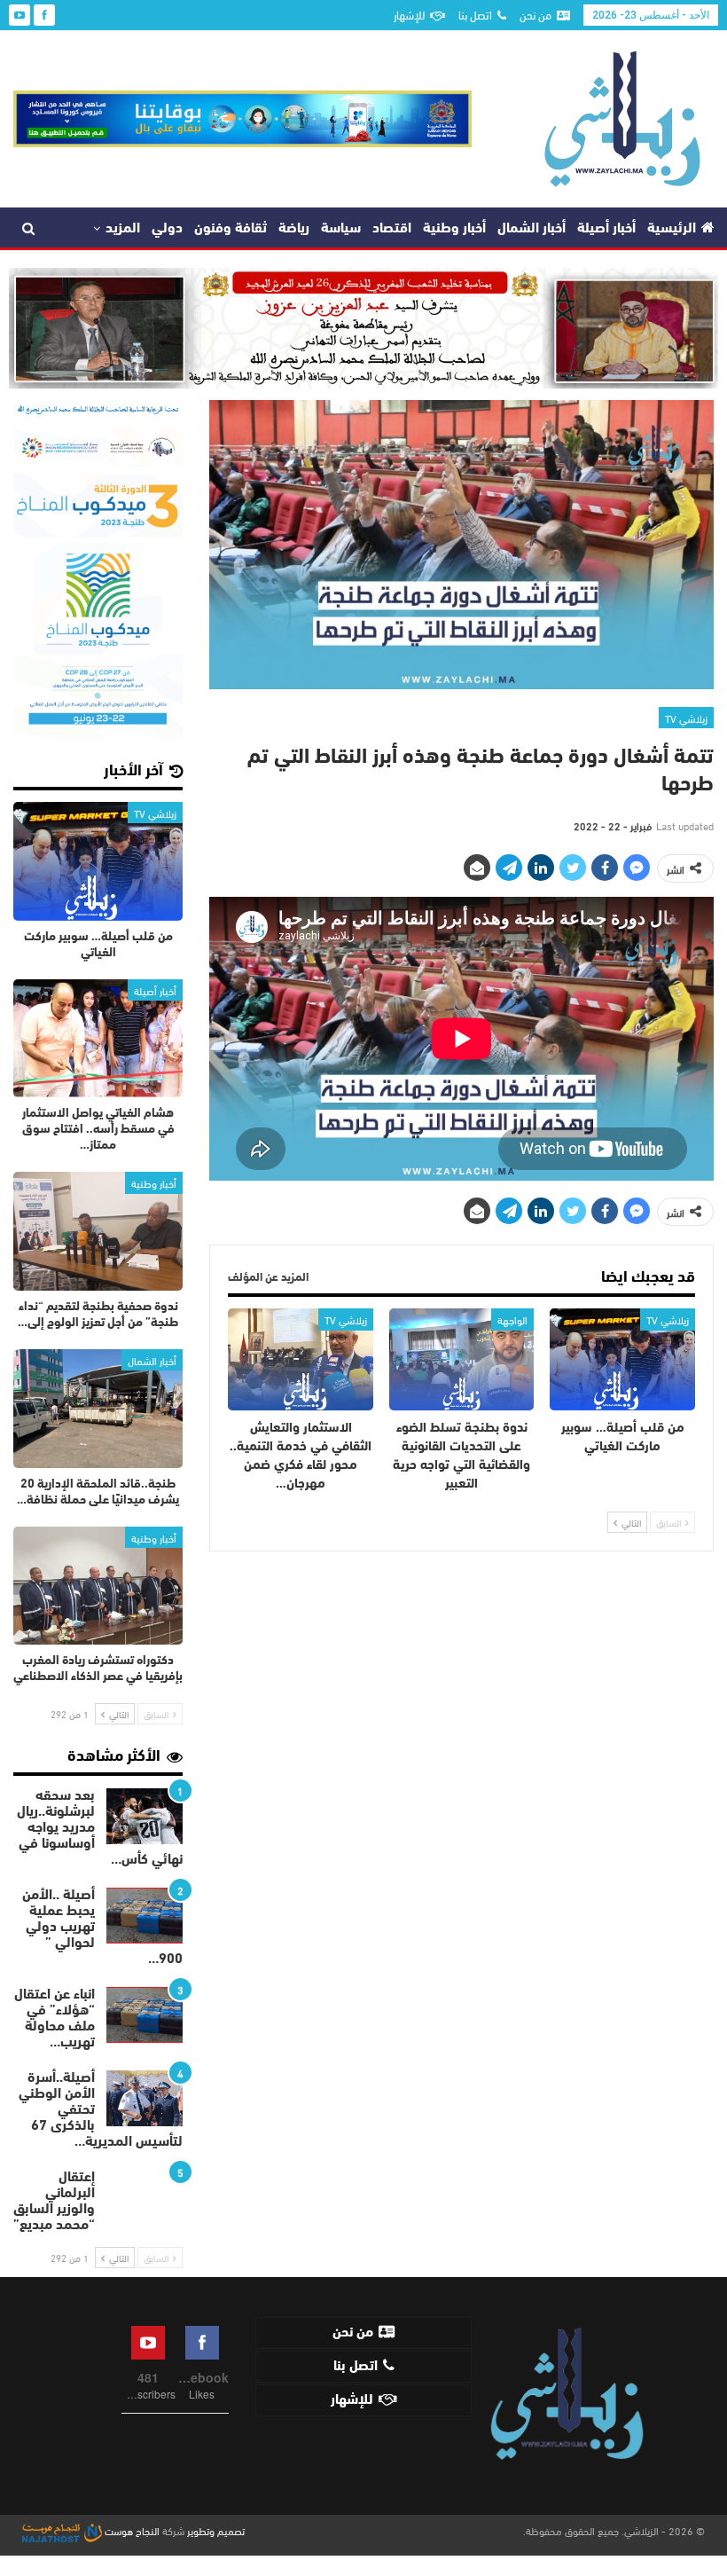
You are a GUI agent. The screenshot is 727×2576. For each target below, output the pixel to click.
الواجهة (512, 1319)
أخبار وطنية (454, 229)
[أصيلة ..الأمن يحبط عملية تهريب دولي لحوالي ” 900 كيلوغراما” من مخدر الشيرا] (145, 1916)
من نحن (535, 14)
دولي (167, 229)
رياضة (294, 229)
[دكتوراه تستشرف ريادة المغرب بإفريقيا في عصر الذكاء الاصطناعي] (98, 1586)
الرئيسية (672, 229)
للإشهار (409, 14)
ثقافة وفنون (231, 229)
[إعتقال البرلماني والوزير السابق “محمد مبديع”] (145, 2198)
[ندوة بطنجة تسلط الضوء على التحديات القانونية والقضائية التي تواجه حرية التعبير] (462, 1359)
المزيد (123, 229)
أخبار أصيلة (606, 229)
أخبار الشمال (532, 229)
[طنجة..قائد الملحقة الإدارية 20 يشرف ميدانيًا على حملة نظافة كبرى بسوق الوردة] (98, 1409)
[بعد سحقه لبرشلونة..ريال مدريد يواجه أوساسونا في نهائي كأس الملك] (145, 1817)
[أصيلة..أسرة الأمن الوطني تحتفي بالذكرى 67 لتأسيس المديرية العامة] (145, 2099)
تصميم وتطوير (216, 2530)
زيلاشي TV (686, 718)
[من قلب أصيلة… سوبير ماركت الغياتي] (622, 1359)
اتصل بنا (475, 14)
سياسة (341, 229)
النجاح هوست (131, 2530)
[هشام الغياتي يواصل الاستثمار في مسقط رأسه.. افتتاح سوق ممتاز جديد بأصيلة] (98, 1039)
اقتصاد (392, 229)
